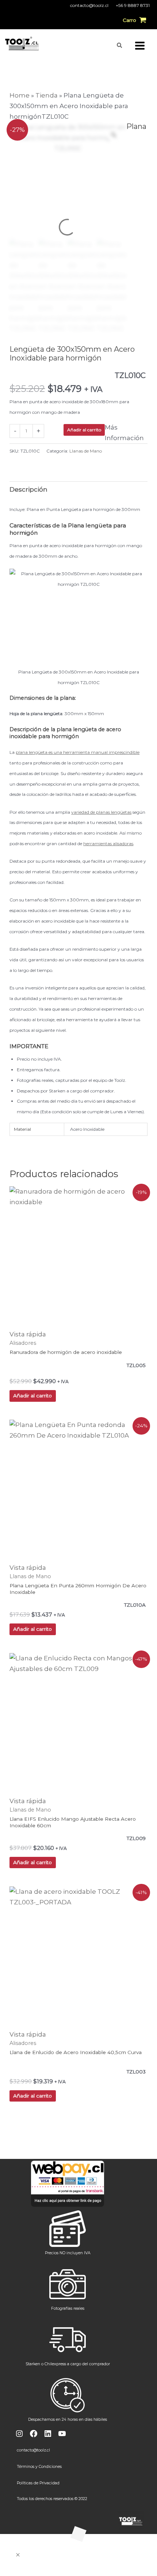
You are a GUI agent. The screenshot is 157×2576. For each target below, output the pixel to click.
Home (20, 95)
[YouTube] (62, 2434)
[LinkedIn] (48, 2434)
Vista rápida (28, 1334)
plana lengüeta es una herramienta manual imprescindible (78, 752)
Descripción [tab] (28, 489)
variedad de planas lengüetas (101, 812)
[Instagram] (19, 2434)
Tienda (47, 95)
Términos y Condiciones (39, 2467)
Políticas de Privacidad (38, 2483)
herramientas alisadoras (108, 844)
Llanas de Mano (86, 451)
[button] (120, 45)
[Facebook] (34, 2434)
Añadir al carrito (84, 430)
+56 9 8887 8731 (133, 5)
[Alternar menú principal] (140, 46)
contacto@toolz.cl (89, 5)
